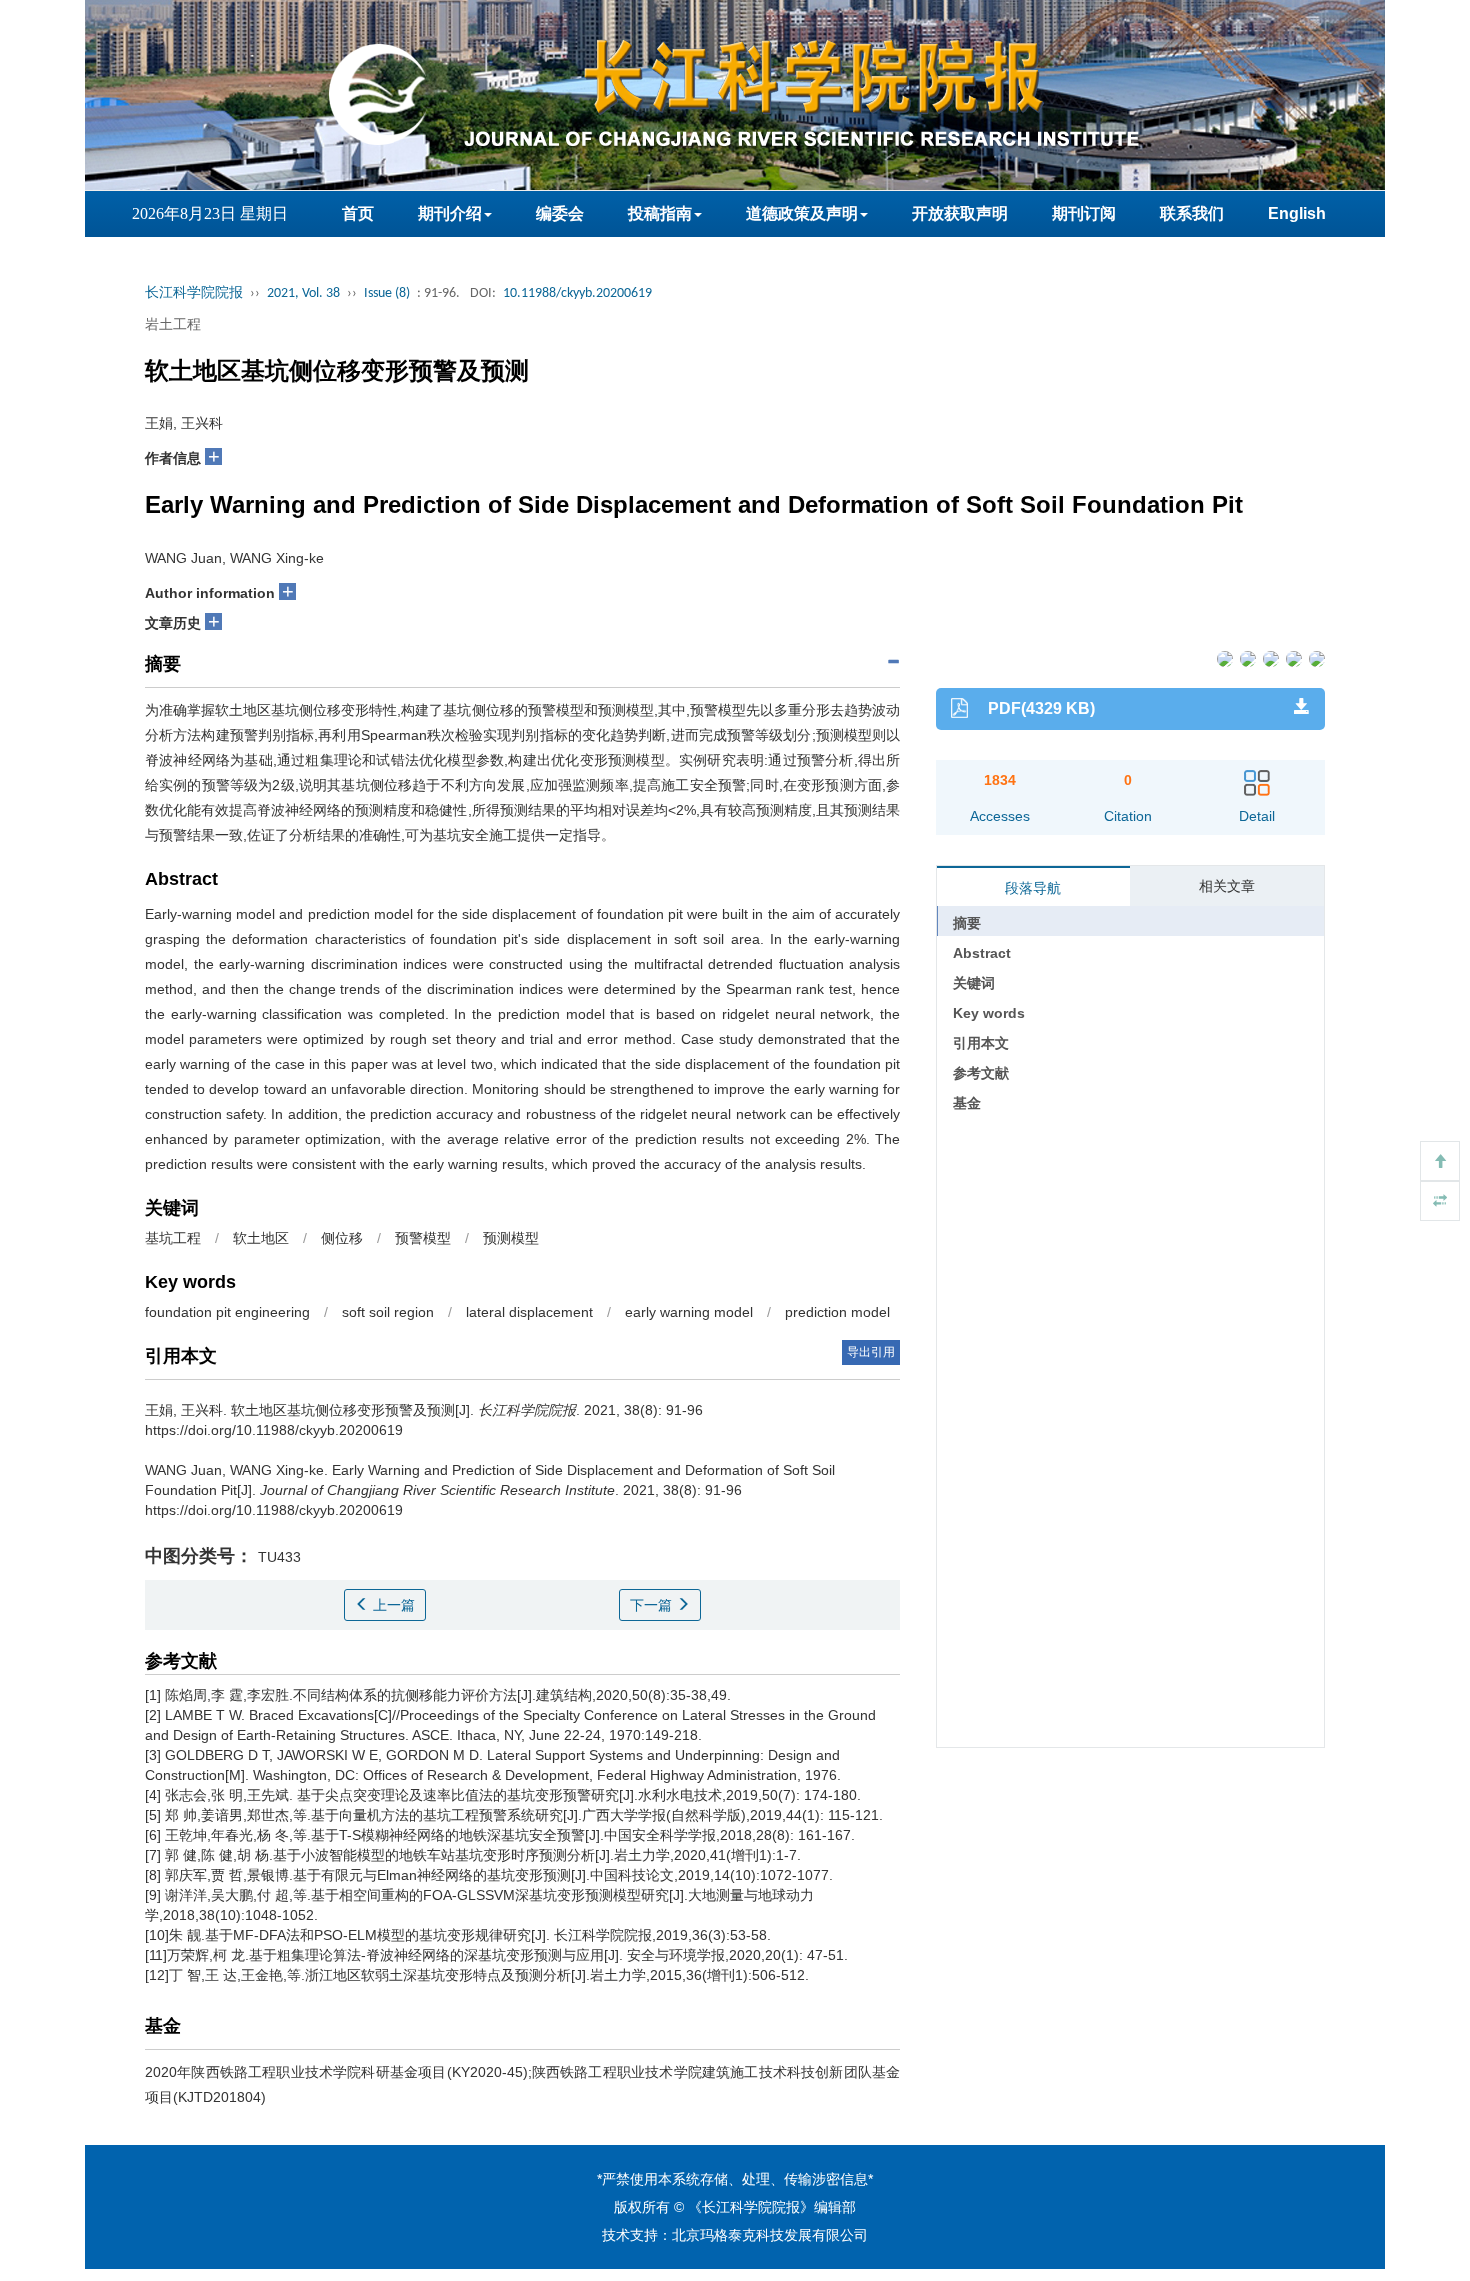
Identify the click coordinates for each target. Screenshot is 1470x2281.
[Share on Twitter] (1246, 658)
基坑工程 (173, 1238)
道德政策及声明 (802, 213)
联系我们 (1192, 213)
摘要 (967, 923)
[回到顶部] (1440, 1161)
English (1297, 213)
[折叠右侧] (1440, 1201)
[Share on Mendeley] (1315, 658)
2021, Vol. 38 (303, 293)
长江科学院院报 (194, 293)
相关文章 (1227, 886)
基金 (967, 1103)
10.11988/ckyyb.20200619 (577, 293)
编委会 (560, 213)
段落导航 (1033, 888)
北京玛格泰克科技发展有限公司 (770, 2235)
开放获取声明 (960, 213)
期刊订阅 (1084, 213)
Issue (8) (387, 293)
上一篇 (392, 1605)
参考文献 (981, 1073)
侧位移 (342, 1238)
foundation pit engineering (227, 1312)
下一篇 (653, 1605)
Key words (989, 1013)
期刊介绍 (450, 213)
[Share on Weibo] (1269, 658)
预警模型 (423, 1238)
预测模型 (511, 1238)
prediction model (837, 1312)
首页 (358, 213)
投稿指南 (660, 213)
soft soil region (388, 1312)
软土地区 (261, 1238)
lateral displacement (529, 1312)
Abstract (982, 953)
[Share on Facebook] (1223, 658)
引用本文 (981, 1043)
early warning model (689, 1312)
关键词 (974, 983)
